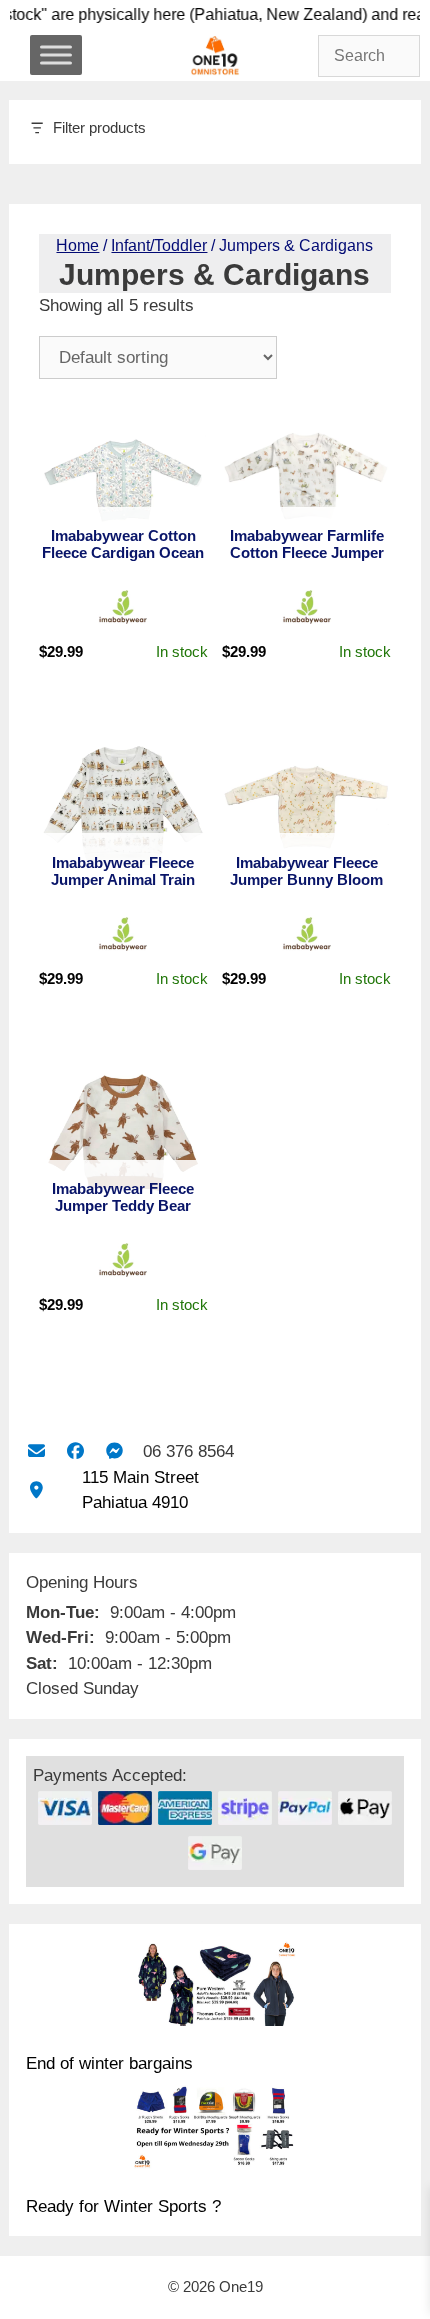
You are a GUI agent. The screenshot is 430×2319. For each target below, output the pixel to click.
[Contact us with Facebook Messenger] (114, 1451)
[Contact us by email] (36, 1451)
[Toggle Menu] (56, 54)
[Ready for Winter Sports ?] (215, 2131)
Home (77, 245)
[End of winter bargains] (215, 1987)
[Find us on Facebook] (75, 1451)
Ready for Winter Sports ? (123, 2206)
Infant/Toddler (159, 245)
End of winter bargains (109, 2063)
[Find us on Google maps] (36, 1490)
